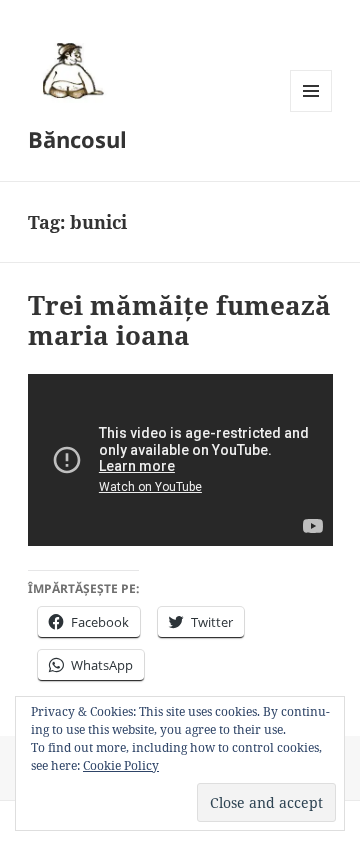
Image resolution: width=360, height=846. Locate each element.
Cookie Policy (121, 765)
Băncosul (77, 139)
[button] (70, 70)
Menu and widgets (311, 111)
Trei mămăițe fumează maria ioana (179, 320)
